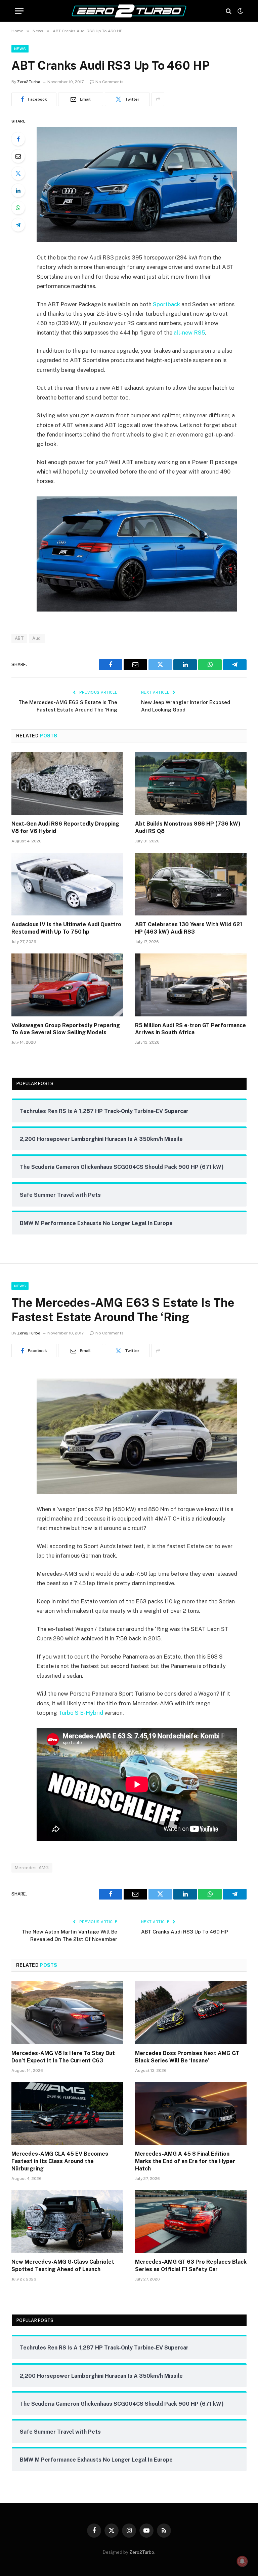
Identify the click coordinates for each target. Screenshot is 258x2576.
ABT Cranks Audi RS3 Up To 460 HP (185, 1932)
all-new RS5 (189, 333)
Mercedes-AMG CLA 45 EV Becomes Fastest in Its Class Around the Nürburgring (60, 2161)
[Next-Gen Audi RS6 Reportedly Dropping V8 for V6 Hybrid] (67, 783)
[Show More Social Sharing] (158, 99)
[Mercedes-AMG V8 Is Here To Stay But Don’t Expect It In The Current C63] (67, 2013)
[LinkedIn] (18, 190)
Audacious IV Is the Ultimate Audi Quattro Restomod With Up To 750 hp (66, 928)
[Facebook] (18, 139)
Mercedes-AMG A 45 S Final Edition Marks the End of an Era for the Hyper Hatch (185, 2161)
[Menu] (19, 11)
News (20, 49)
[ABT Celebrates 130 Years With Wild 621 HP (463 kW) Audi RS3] (191, 884)
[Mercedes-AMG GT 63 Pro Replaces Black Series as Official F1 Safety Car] (191, 2222)
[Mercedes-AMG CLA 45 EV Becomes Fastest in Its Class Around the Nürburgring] (67, 2114)
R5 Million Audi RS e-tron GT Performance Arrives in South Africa (190, 1029)
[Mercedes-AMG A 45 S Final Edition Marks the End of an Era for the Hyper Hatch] (191, 2114)
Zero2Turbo (29, 82)
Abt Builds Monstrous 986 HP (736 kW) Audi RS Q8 (188, 827)
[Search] (229, 11)
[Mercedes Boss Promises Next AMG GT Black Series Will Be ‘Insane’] (191, 2013)
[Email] (18, 156)
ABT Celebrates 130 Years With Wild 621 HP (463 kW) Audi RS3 (189, 928)
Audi (37, 638)
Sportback (166, 304)
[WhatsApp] (18, 208)
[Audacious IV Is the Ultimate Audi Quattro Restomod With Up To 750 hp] (67, 884)
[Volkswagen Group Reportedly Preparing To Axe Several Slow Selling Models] (67, 985)
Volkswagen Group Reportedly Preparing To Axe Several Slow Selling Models (66, 1029)
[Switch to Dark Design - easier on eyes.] (240, 11)
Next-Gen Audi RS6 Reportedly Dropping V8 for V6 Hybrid (65, 827)
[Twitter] (18, 173)
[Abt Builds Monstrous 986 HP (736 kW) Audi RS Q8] (191, 783)
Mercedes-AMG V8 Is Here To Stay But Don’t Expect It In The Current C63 (63, 2057)
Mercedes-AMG (32, 1868)
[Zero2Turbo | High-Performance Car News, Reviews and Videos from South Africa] (129, 11)
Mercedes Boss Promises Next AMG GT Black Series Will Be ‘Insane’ (187, 2057)
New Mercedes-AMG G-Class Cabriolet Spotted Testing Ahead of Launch (63, 2266)
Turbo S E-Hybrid (81, 1713)
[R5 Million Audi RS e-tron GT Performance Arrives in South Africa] (191, 985)
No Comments (110, 82)
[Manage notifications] (242, 2561)
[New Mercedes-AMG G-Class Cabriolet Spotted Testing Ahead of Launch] (67, 2222)
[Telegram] (18, 225)
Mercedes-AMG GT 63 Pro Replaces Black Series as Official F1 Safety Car (191, 2266)
